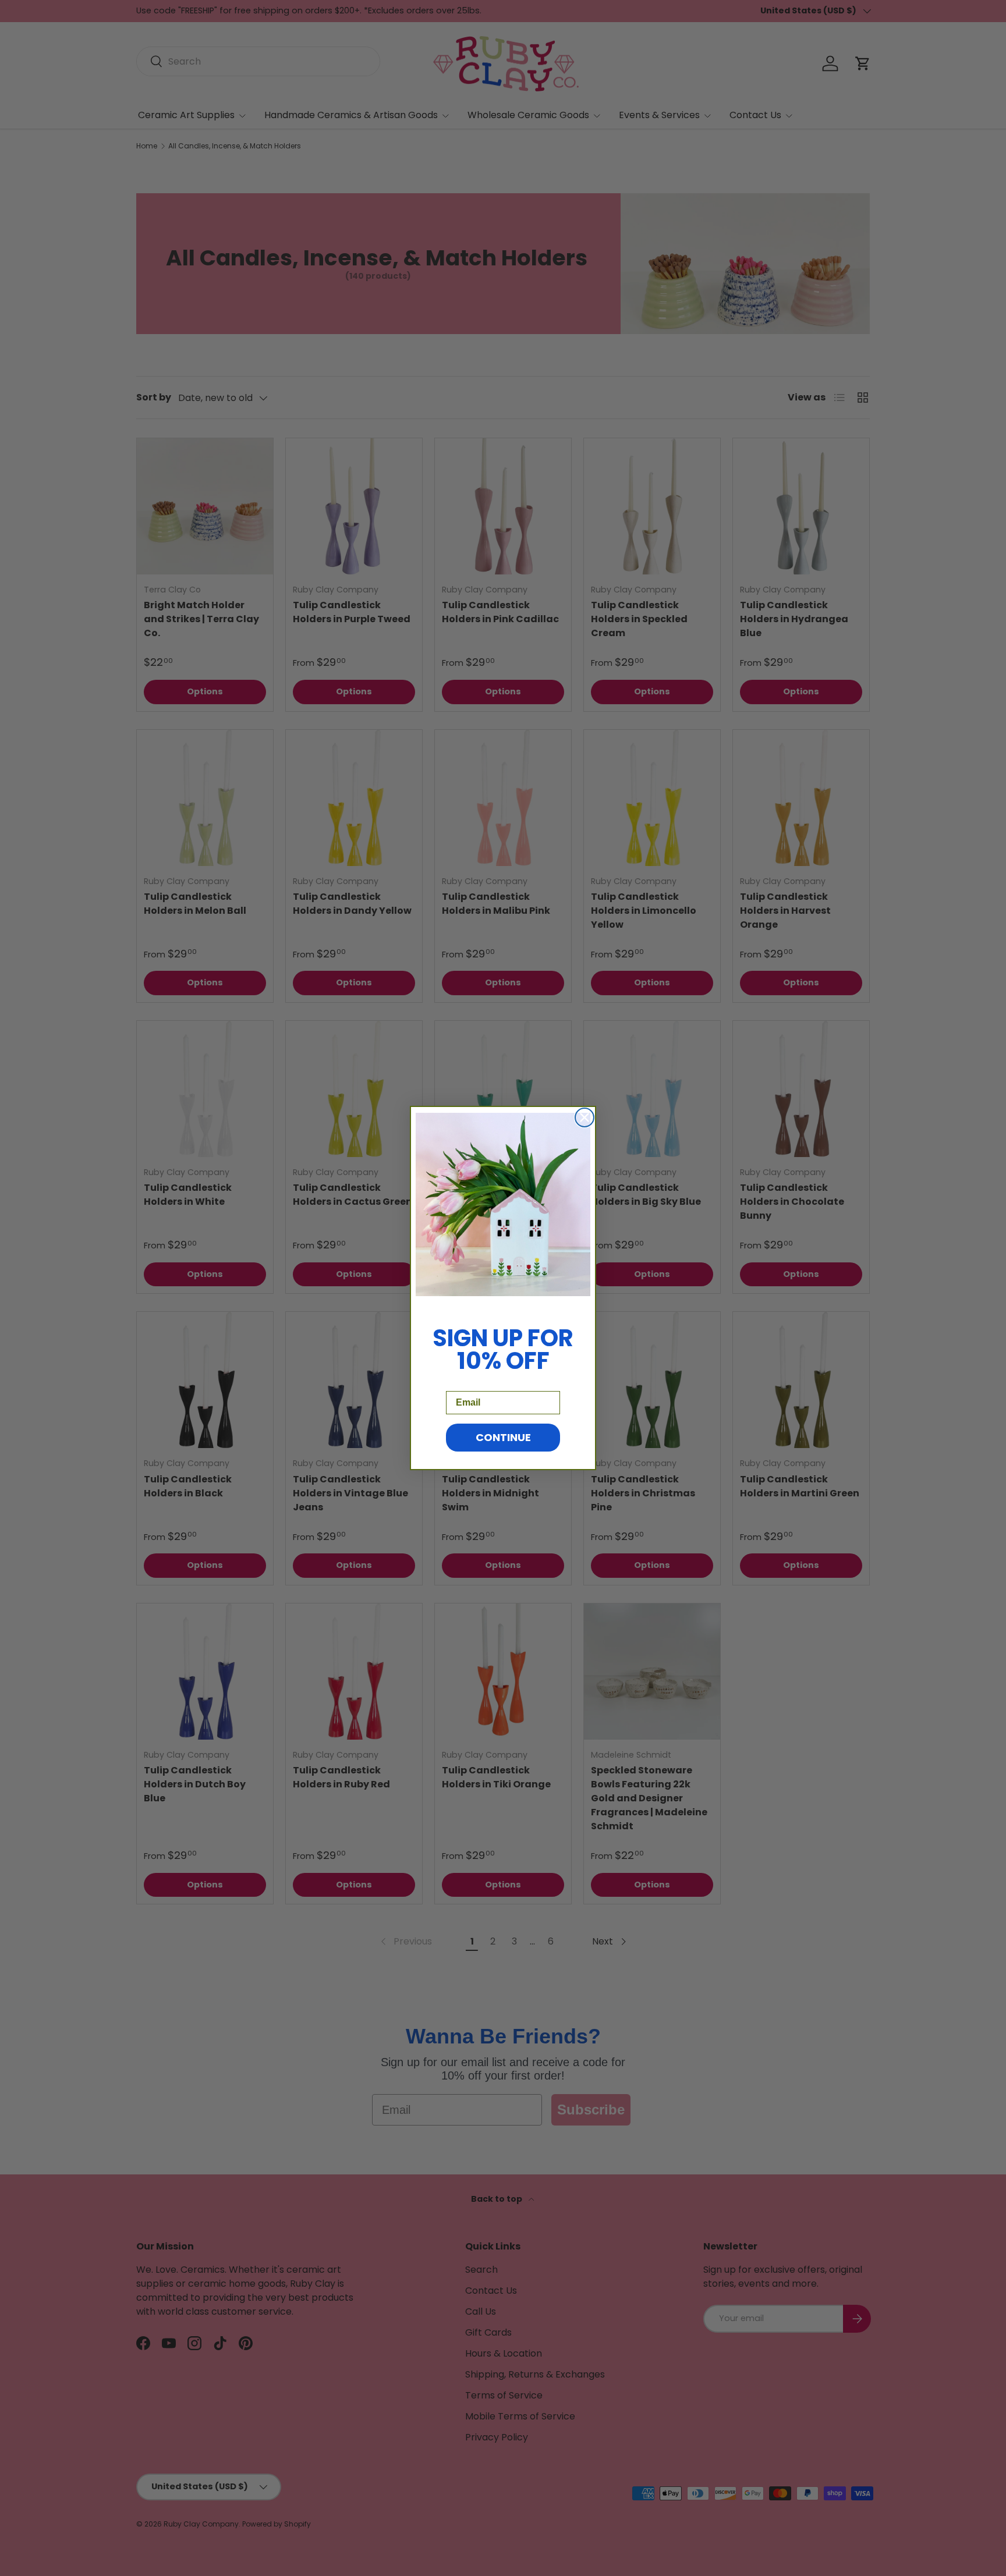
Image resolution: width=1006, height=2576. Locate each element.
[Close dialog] (585, 1117)
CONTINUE (503, 1437)
